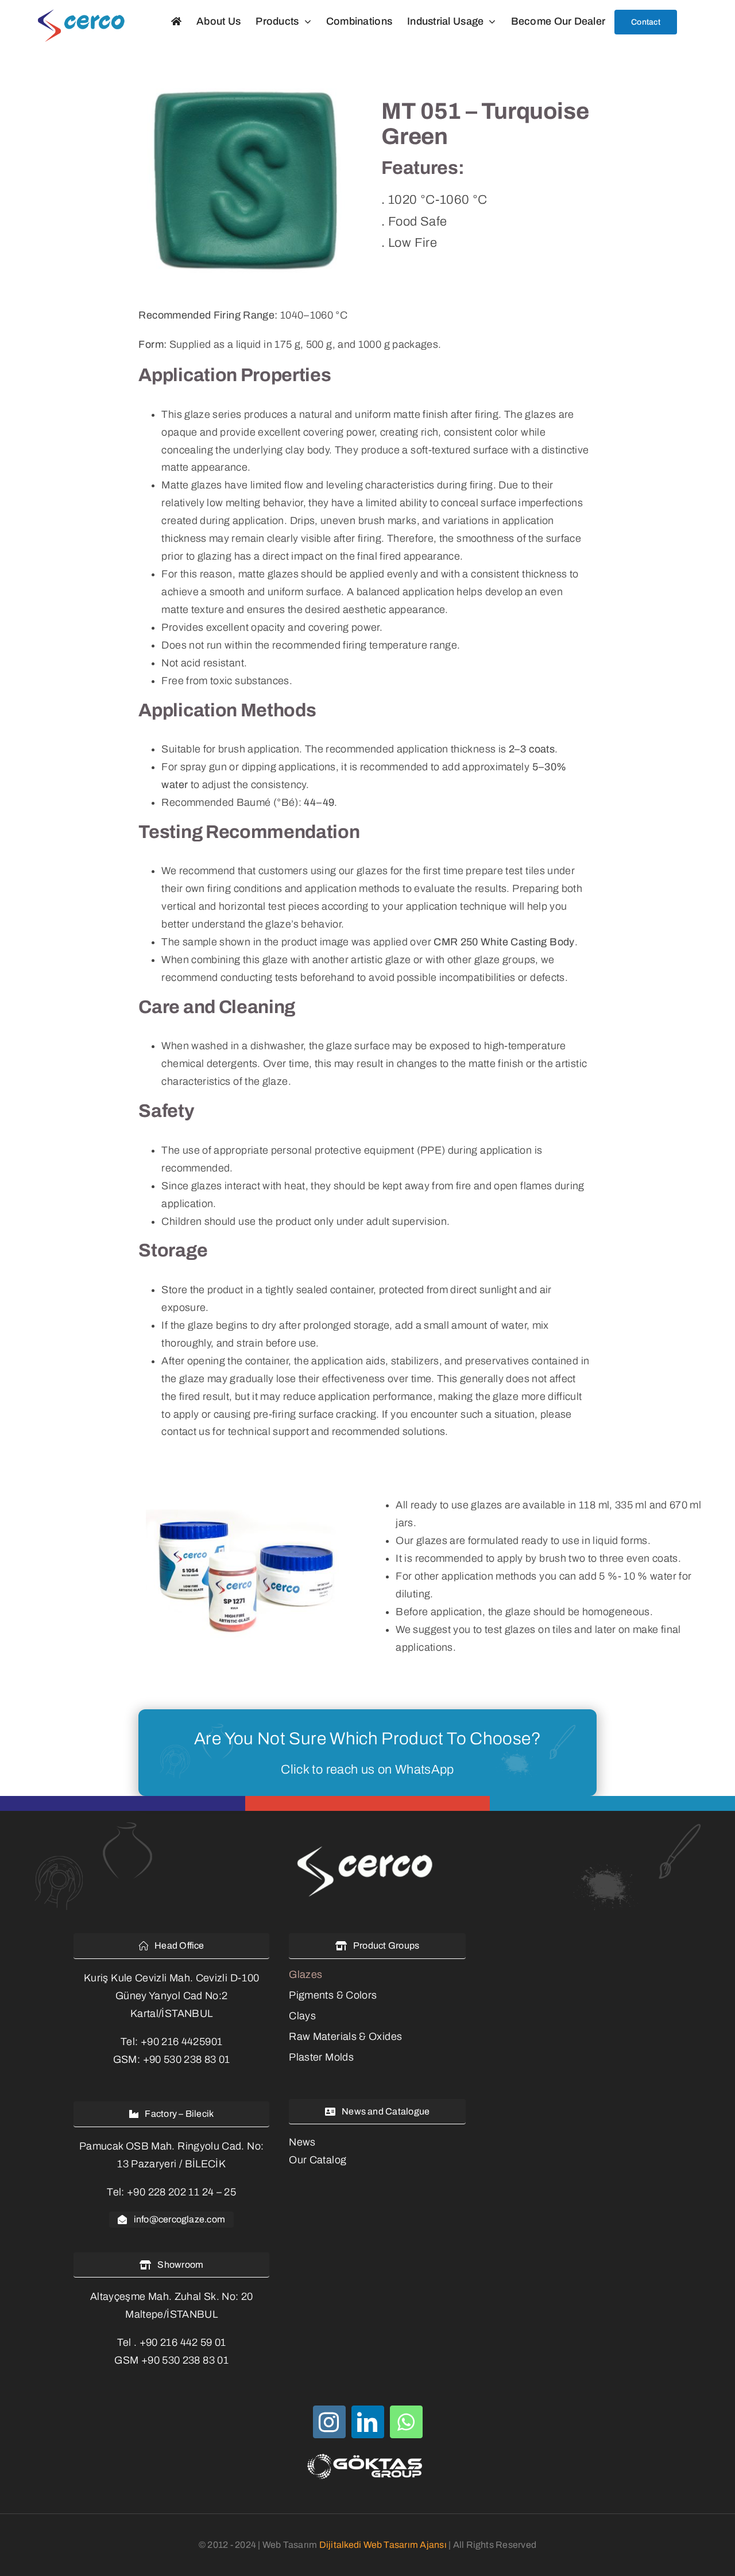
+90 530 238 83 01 (187, 2059)
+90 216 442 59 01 (183, 2342)
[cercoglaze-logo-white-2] (367, 1848)
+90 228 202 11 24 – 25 (181, 2192)
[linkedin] (368, 2422)
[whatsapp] (406, 2422)
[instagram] (329, 2422)
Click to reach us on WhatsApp (367, 1770)
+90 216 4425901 (181, 2042)
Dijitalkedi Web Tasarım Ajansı (383, 2545)
